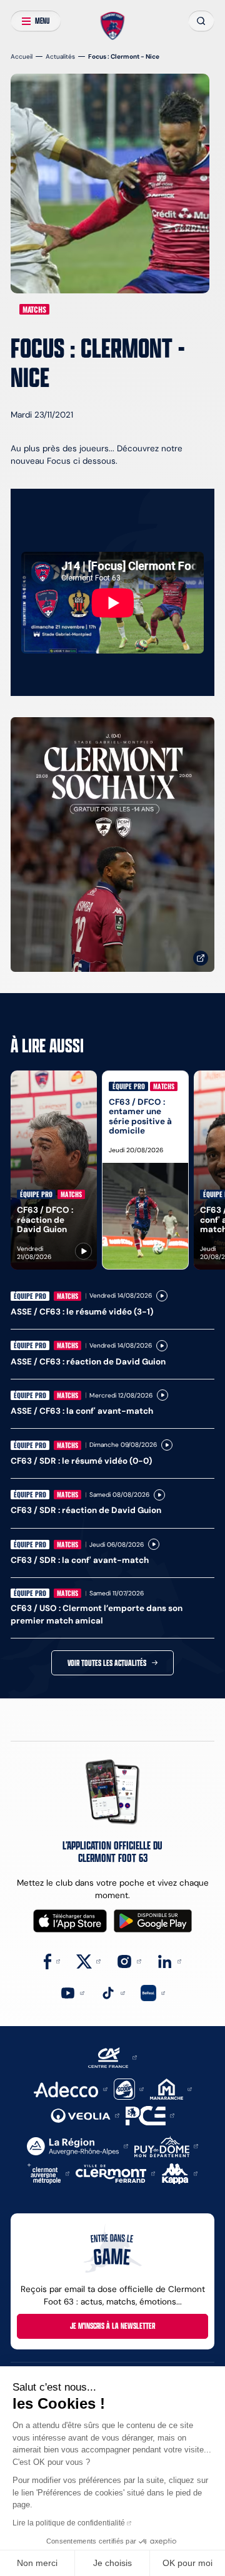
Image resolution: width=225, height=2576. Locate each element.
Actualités (60, 56)
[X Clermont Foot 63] (88, 1961)
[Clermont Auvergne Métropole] (49, 2173)
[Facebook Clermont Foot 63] (52, 1961)
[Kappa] (180, 2173)
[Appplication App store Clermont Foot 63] (70, 1921)
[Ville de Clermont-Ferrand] (115, 2173)
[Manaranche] (171, 2088)
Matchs (34, 309)
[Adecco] (70, 2088)
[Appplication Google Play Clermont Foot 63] (153, 1921)
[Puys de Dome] (166, 2146)
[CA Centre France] (112, 2057)
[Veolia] (85, 2115)
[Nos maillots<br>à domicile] (112, 845)
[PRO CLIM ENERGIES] (150, 2115)
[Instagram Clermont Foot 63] (128, 1961)
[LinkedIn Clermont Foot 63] (169, 1961)
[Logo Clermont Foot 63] (112, 26)
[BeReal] (153, 1992)
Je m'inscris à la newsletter (112, 2326)
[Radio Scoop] (129, 2088)
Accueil (22, 56)
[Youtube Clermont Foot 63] (72, 1992)
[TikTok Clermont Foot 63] (112, 1992)
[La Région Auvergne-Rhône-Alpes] (77, 2146)
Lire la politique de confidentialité (69, 2523)
